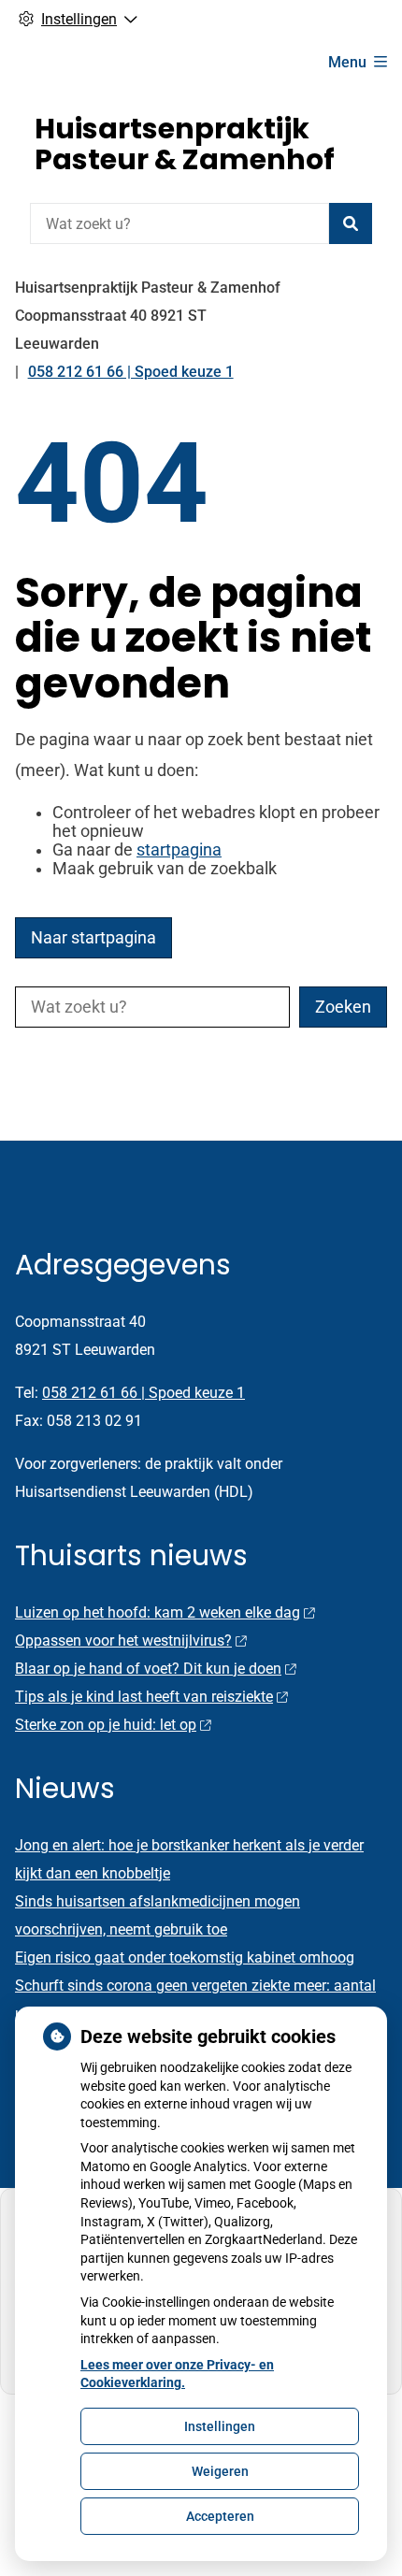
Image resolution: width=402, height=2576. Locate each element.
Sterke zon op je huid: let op (106, 1725)
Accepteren (220, 2516)
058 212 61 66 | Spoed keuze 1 (144, 1393)
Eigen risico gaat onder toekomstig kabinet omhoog (185, 1957)
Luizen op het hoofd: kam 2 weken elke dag (158, 1612)
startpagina (179, 850)
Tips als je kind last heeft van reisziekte (144, 1697)
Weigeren (220, 2471)
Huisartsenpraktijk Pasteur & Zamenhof (185, 144)
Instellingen (220, 2426)
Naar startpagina (93, 938)
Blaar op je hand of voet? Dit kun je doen (148, 1669)
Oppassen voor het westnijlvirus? (123, 1641)
